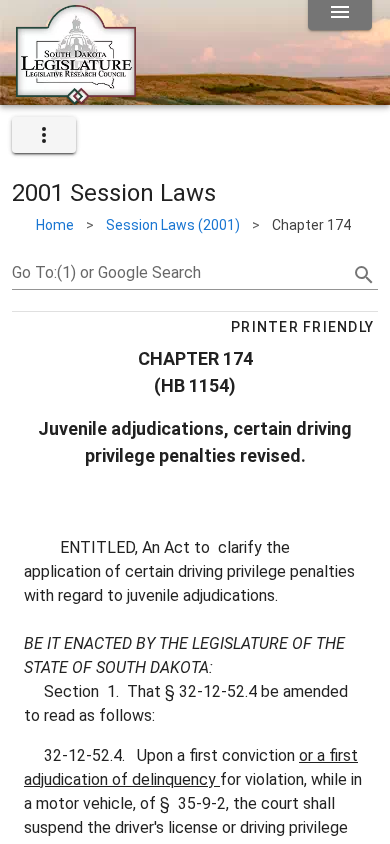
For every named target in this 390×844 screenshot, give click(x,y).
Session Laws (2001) (173, 225)
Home (55, 225)
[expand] (44, 135)
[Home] (76, 97)
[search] (364, 275)
